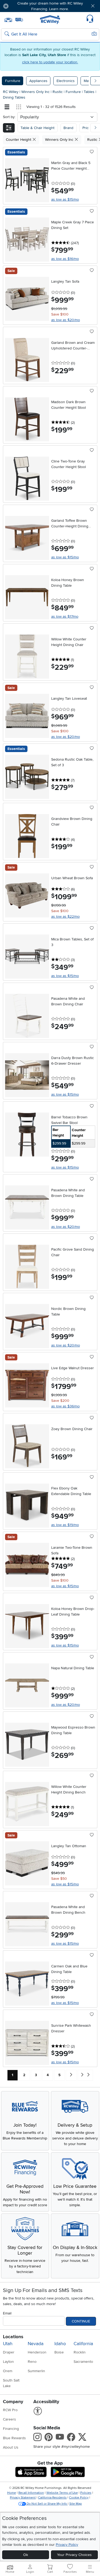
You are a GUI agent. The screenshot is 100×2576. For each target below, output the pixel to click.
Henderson (37, 2352)
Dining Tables (14, 97)
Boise (59, 2352)
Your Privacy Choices (74, 2555)
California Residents (52, 2498)
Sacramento (83, 2362)
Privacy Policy (67, 2545)
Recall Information (31, 2493)
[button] (21, 6)
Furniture (13, 81)
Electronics (66, 81)
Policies (86, 2493)
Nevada (36, 2344)
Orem (8, 2371)
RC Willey (11, 92)
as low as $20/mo (66, 320)
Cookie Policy (79, 2498)
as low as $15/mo (65, 199)
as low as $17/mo (65, 616)
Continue (81, 2321)
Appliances (38, 81)
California (83, 2344)
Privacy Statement (23, 2498)
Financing (11, 2429)
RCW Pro (10, 2410)
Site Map (76, 2504)
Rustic (58, 92)
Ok (26, 2555)
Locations (13, 2337)
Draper (9, 2352)
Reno (32, 2362)
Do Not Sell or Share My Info (47, 2504)
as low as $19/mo (65, 1525)
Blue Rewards (14, 2438)
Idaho (60, 2344)
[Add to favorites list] (92, 152)
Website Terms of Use (62, 2493)
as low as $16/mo (65, 259)
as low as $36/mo (65, 1406)
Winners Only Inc (36, 92)
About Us (11, 2447)
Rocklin (80, 2352)
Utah (8, 2344)
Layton (8, 2362)
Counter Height (19, 140)
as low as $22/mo (65, 917)
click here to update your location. (50, 62)
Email (7, 2313)
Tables (90, 92)
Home (12, 2493)
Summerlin (36, 2371)
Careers (9, 2419)
